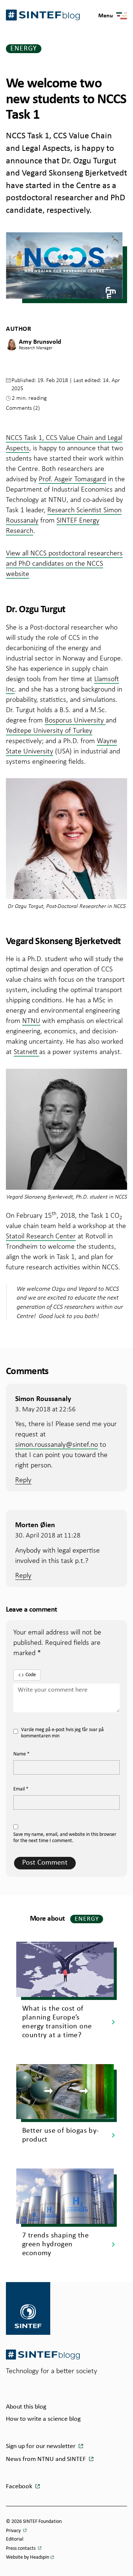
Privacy (14, 2531)
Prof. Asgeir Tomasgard (72, 479)
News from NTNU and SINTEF (47, 2459)
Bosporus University (75, 720)
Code (31, 1675)
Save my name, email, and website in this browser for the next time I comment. (65, 1838)
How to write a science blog (43, 2419)
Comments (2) (23, 408)
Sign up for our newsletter (41, 2446)
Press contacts (21, 2549)
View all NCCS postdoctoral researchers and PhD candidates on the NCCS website (64, 563)
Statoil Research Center (41, 1236)
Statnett (26, 1051)
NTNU (31, 1020)
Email (21, 1789)
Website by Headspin (28, 2557)
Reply (23, 1480)
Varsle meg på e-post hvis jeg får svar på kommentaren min (62, 1733)
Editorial (15, 2539)
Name (21, 1754)
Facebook (20, 2487)
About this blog (26, 2407)
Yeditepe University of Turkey (49, 730)
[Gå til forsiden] (43, 2355)
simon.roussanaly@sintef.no (57, 1444)
